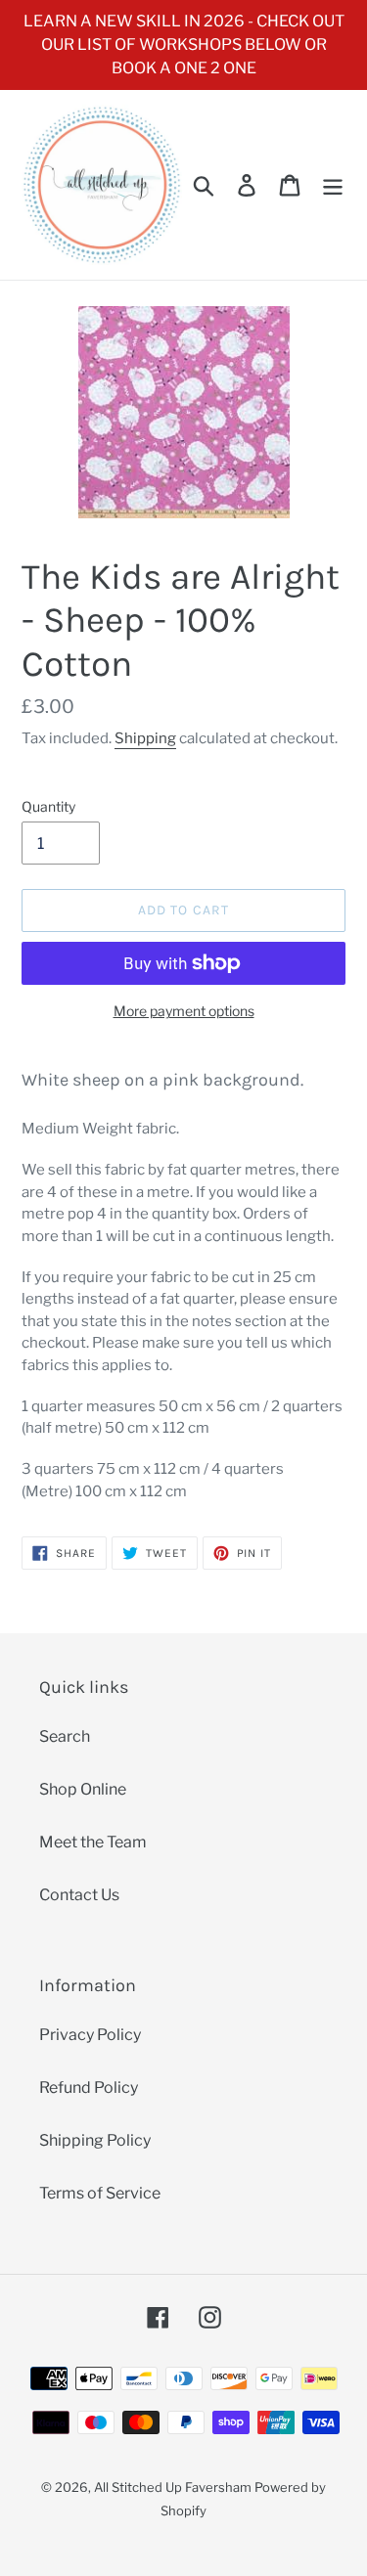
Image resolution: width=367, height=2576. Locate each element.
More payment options (184, 1011)
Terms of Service (100, 2193)
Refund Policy (89, 2087)
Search (65, 1736)
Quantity (48, 806)
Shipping (145, 738)
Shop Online (83, 1789)
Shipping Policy (95, 2140)
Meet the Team (93, 1842)
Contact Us (79, 1895)
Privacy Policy (90, 2035)
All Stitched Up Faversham (173, 2487)
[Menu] (333, 185)
